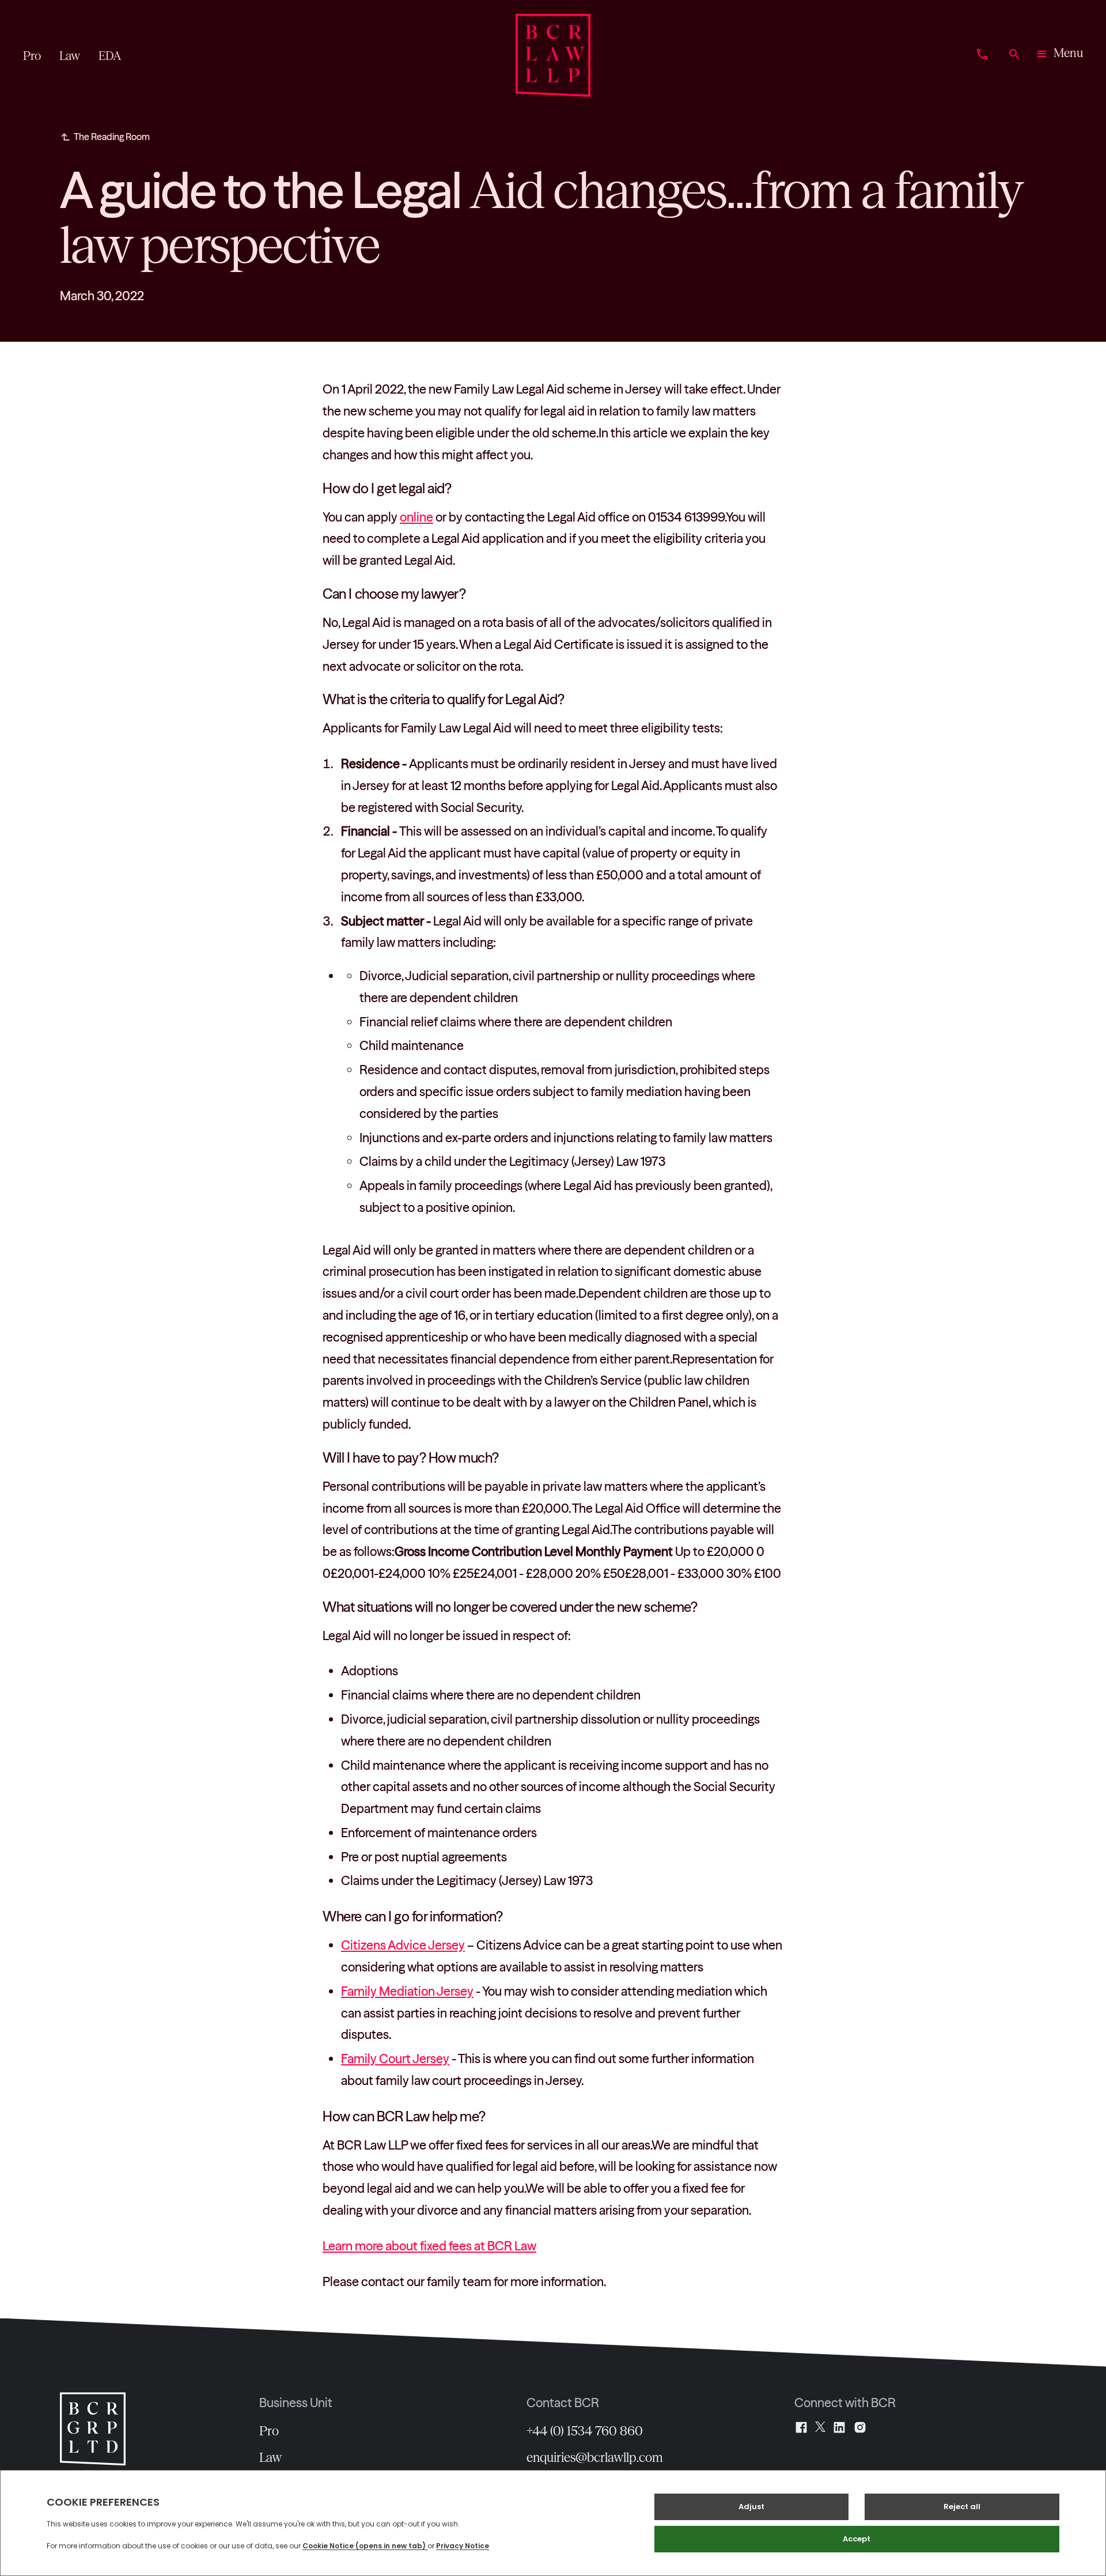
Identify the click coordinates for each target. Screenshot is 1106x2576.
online (416, 517)
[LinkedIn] (839, 2427)
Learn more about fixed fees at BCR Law (429, 2246)
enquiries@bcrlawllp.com (595, 2457)
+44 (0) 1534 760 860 (585, 2431)
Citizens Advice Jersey (403, 1945)
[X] (820, 2427)
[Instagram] (860, 2427)
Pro (269, 2431)
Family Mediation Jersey (407, 1991)
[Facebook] (801, 2427)
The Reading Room (112, 137)
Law (270, 2457)
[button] (1059, 55)
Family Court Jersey (395, 2058)
